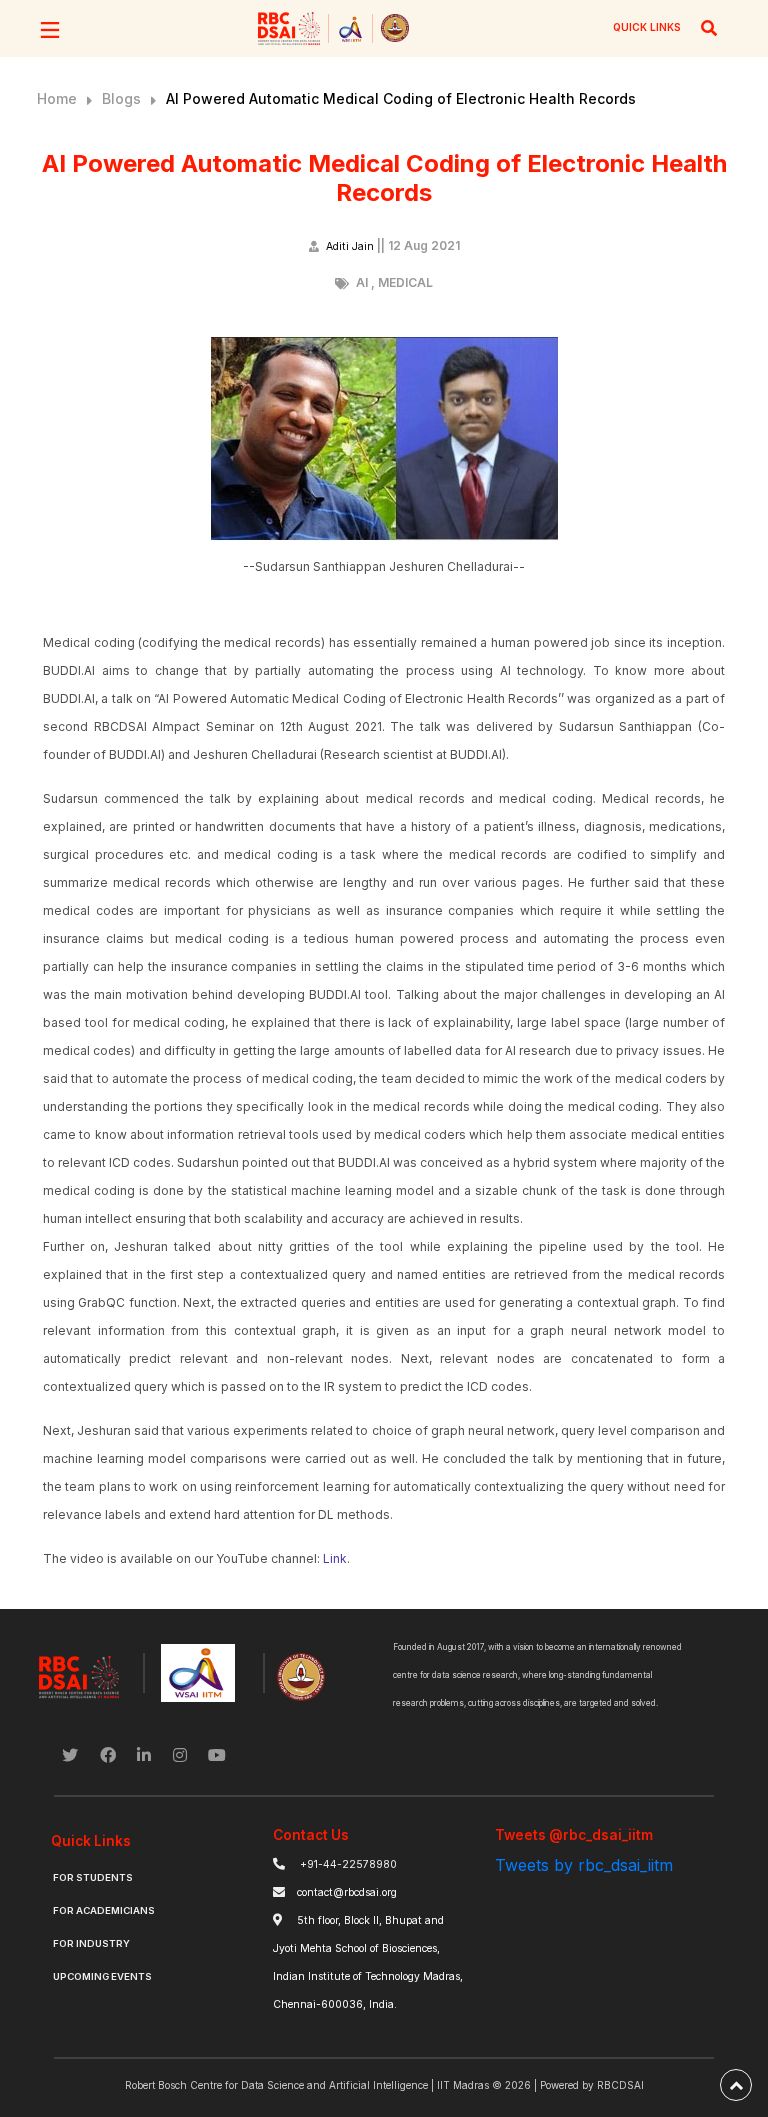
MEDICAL (405, 282)
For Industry (91, 1943)
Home (57, 98)
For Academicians (104, 1910)
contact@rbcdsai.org (347, 1892)
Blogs (121, 98)
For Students (93, 1877)
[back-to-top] (736, 2085)
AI (362, 282)
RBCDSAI (620, 2085)
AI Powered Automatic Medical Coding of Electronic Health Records (401, 98)
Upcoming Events (102, 1976)
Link (335, 1558)
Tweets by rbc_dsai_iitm (584, 1865)
